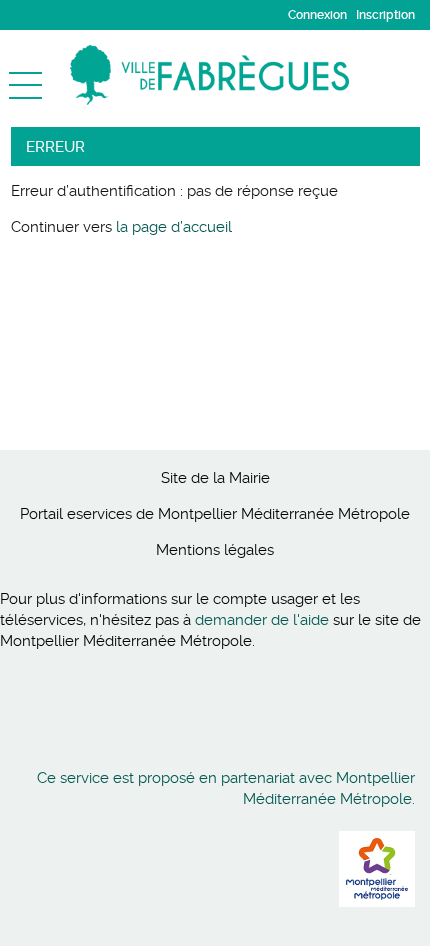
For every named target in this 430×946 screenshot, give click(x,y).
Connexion (317, 15)
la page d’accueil (174, 227)
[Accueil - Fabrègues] (250, 75)
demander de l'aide (262, 620)
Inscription (385, 15)
